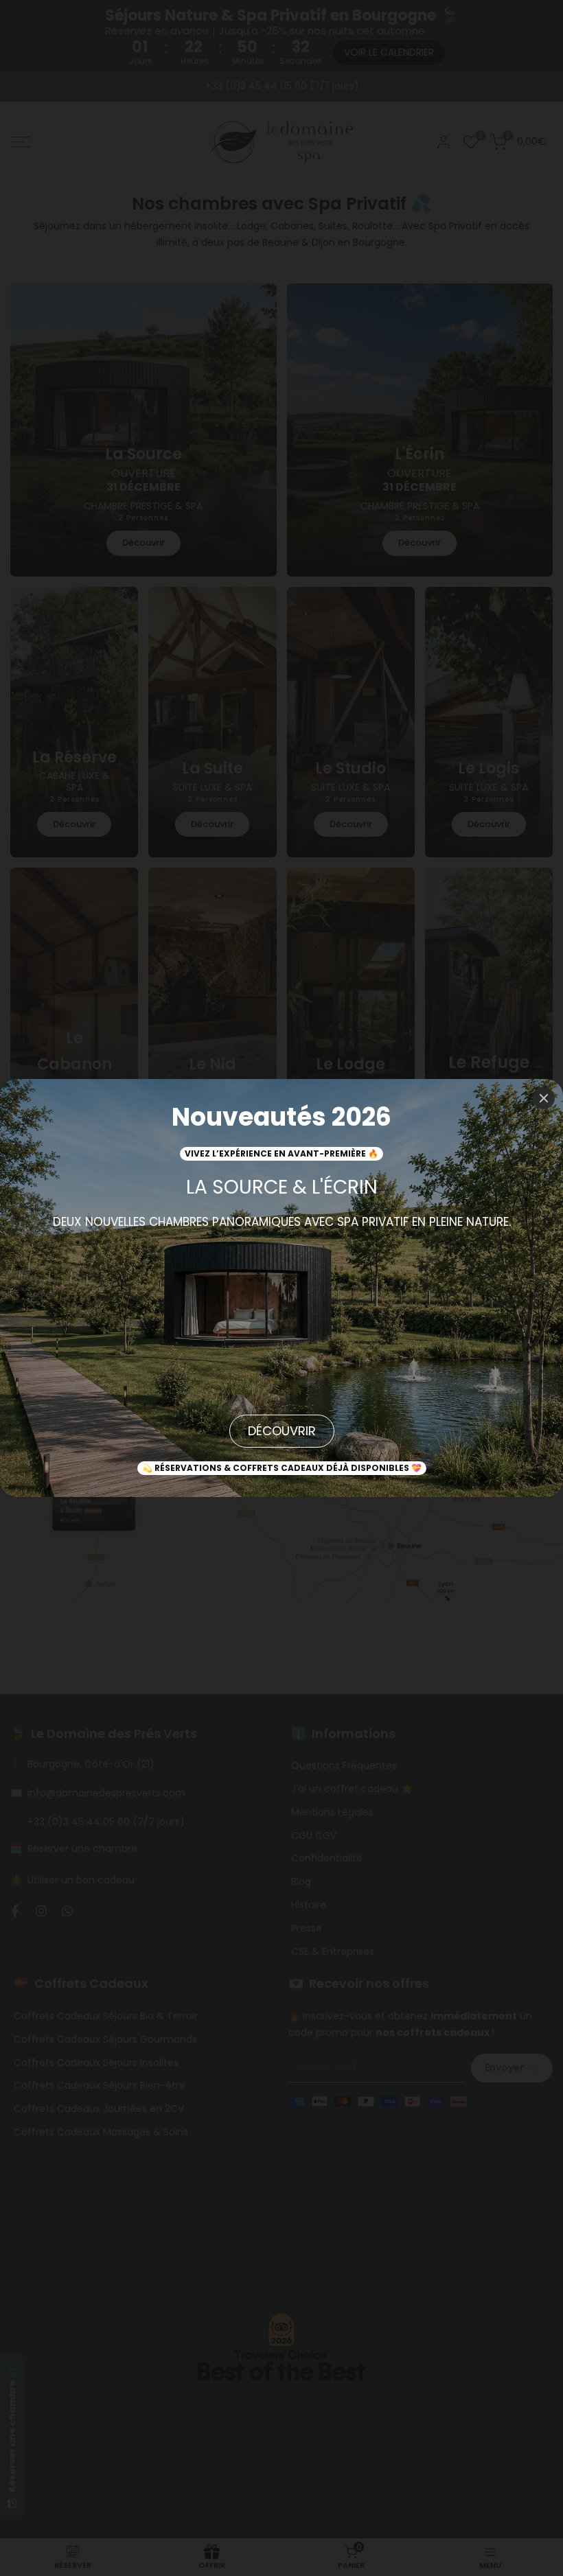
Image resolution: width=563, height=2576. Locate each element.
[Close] (544, 1098)
